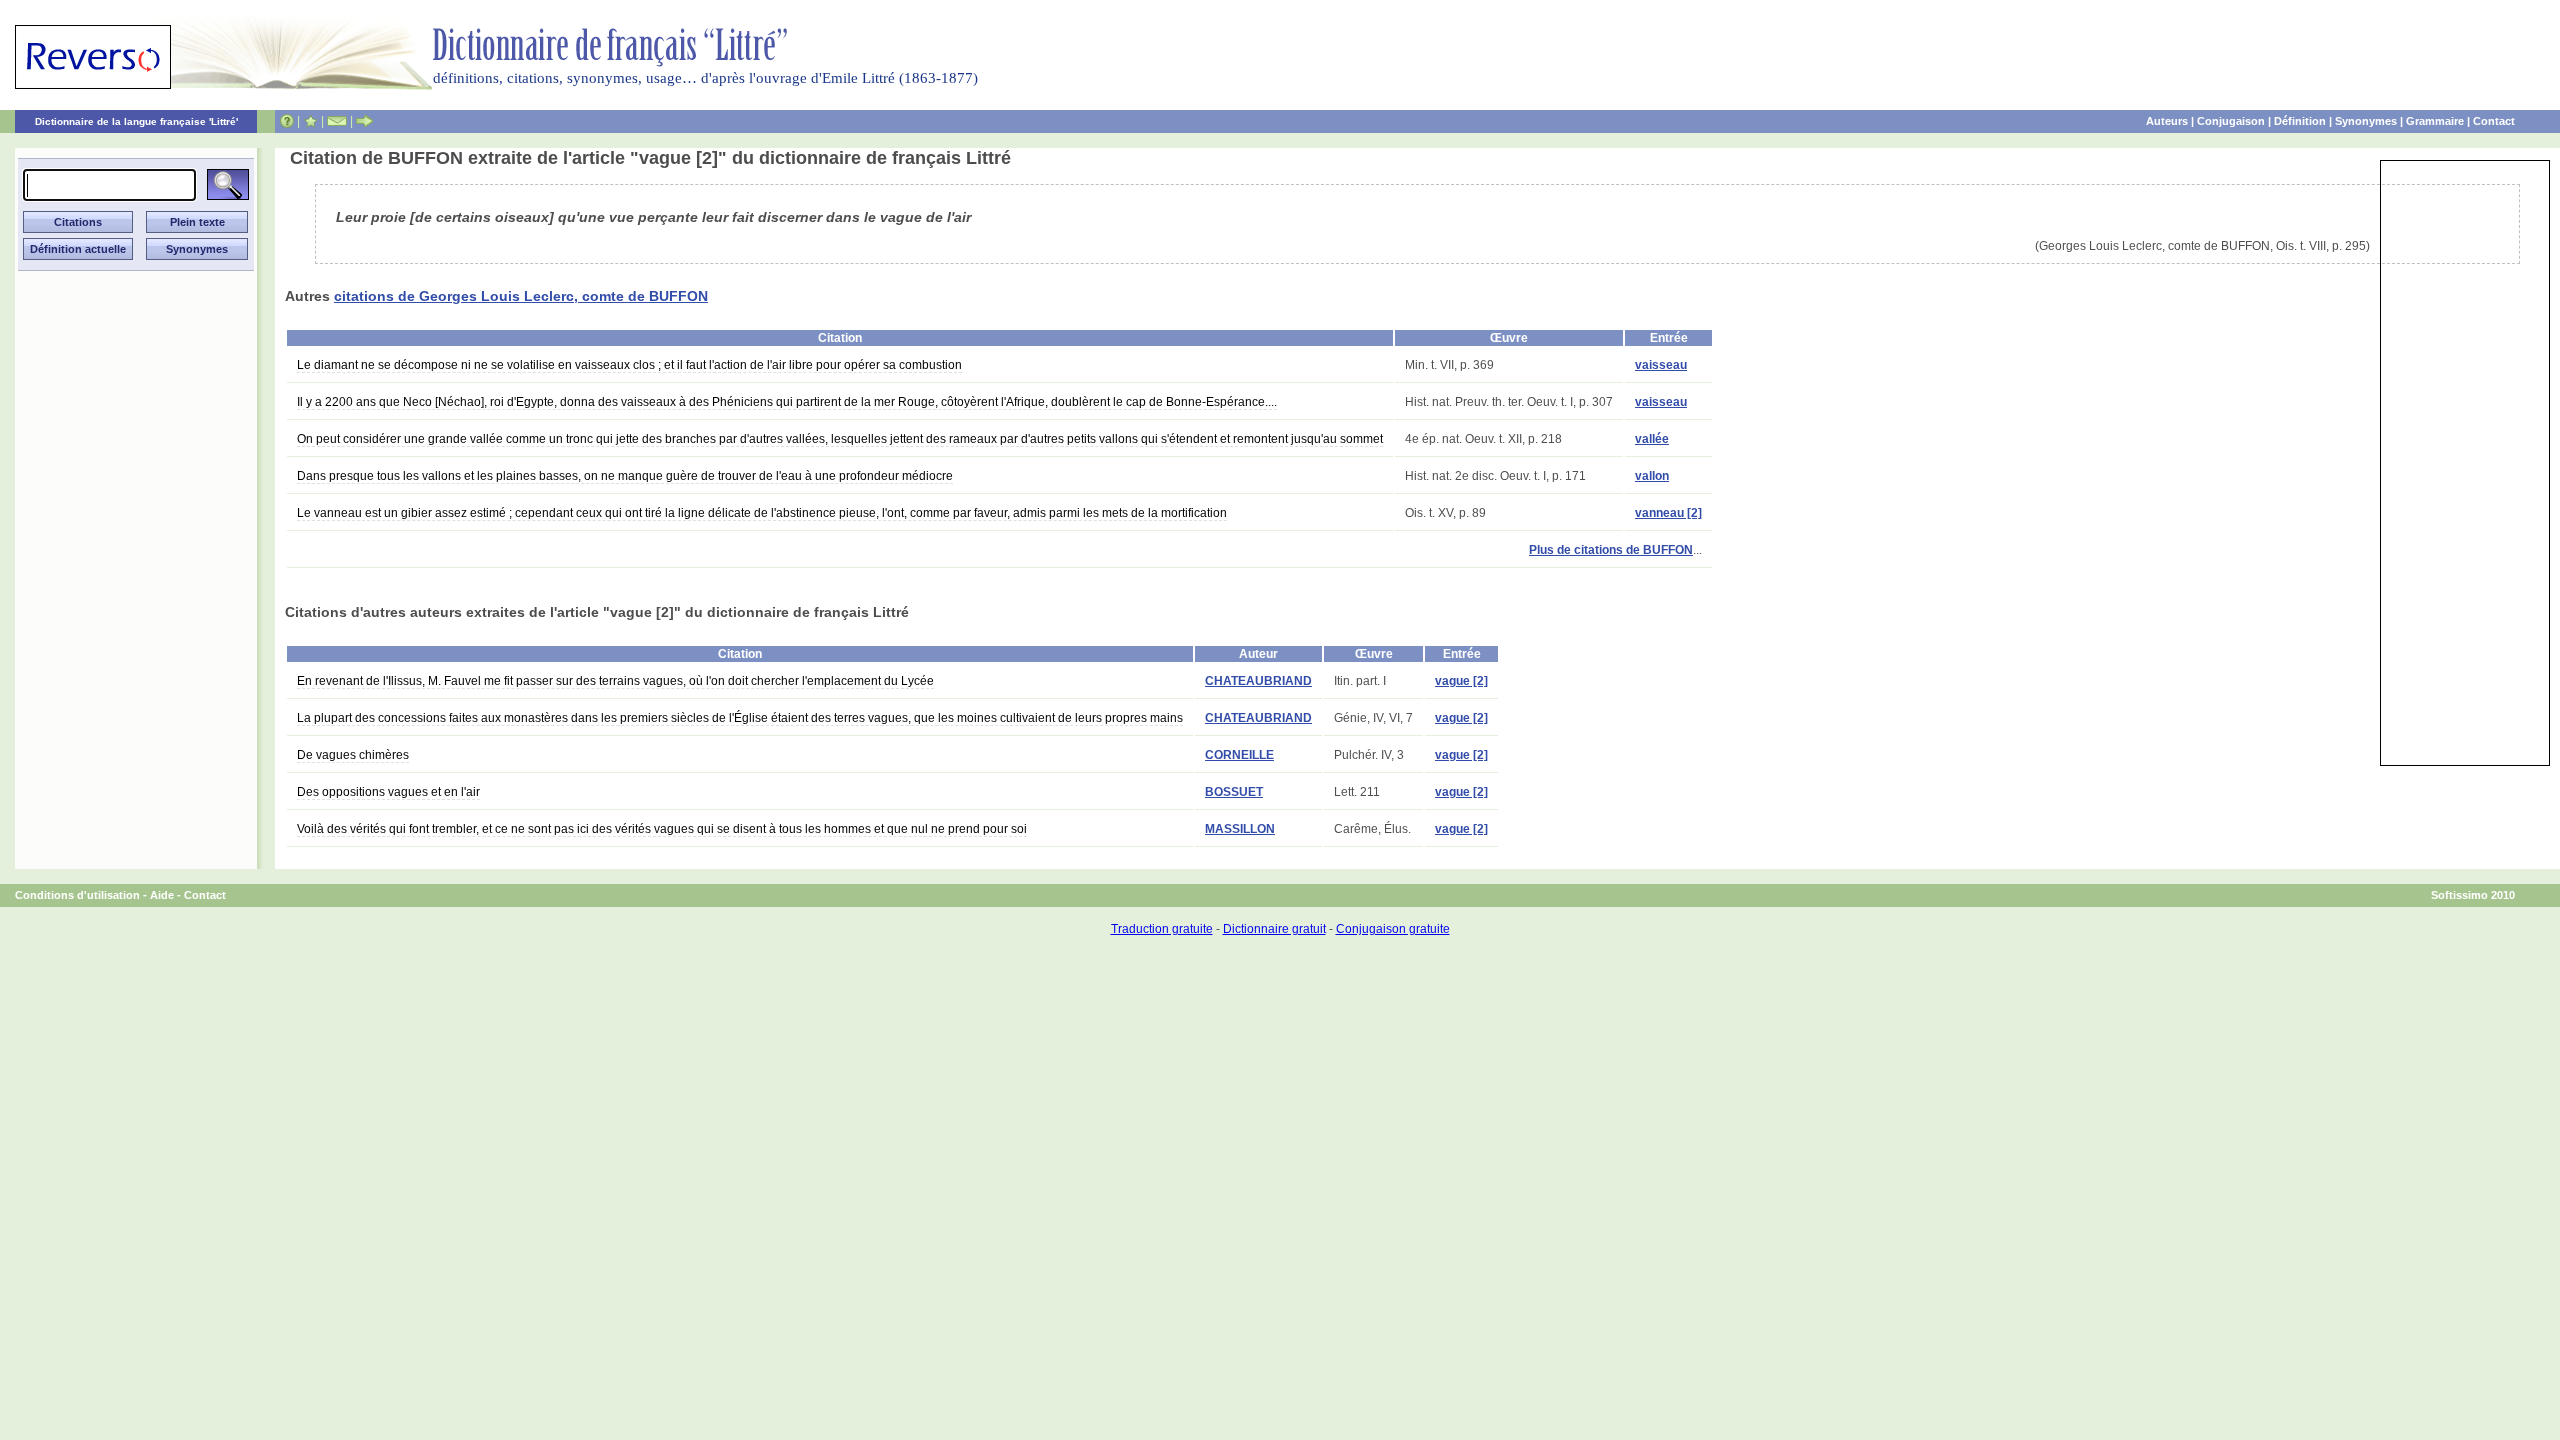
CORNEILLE (1239, 755)
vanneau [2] (1668, 513)
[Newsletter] (337, 121)
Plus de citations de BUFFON (1611, 550)
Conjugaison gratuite (1393, 929)
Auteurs (2167, 121)
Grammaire (2435, 121)
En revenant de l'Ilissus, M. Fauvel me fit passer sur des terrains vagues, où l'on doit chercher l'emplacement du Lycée (615, 681)
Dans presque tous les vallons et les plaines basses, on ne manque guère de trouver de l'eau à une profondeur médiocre (625, 476)
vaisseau (1661, 365)
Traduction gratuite (1162, 929)
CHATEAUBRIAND (1258, 681)
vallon (1652, 476)
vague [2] (1461, 681)
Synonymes (2366, 121)
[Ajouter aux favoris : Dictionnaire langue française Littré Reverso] (310, 121)
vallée (1652, 439)
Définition (2300, 121)
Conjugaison (2231, 121)
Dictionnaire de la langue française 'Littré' (136, 121)
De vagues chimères (353, 755)
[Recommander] (364, 121)
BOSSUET (1234, 792)
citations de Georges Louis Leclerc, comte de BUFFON (521, 296)
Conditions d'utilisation (77, 895)
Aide (162, 895)
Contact (2494, 121)
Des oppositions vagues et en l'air (388, 792)
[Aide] (287, 121)
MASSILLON (1240, 829)
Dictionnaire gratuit (1274, 929)
